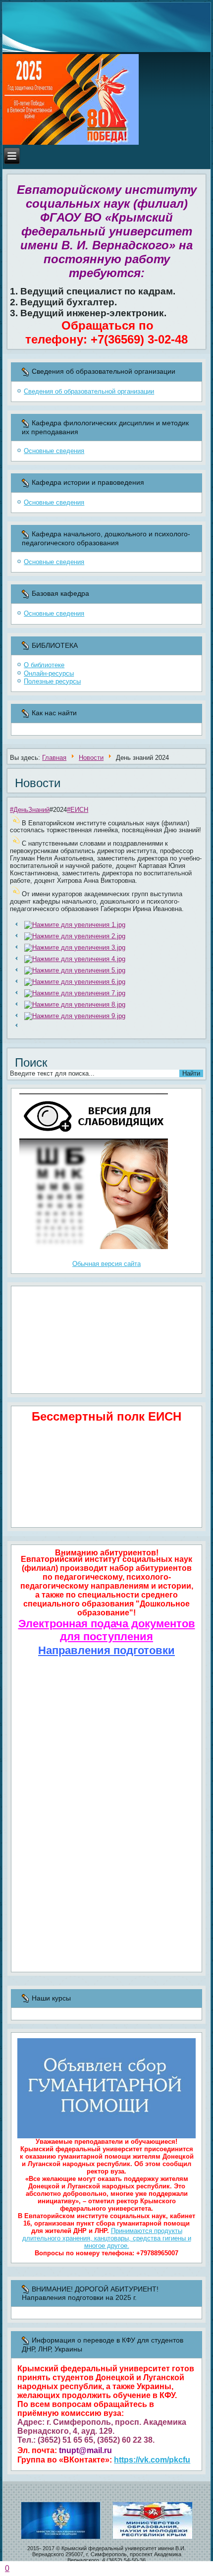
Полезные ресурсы (52, 681)
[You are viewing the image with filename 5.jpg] (75, 970)
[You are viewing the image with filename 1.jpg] (75, 925)
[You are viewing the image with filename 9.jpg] (75, 1016)
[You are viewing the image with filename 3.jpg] (75, 947)
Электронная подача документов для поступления (107, 1630)
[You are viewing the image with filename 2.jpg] (75, 936)
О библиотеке (44, 665)
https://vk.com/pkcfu (152, 2460)
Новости (91, 758)
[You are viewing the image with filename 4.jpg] (75, 959)
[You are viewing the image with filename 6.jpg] (75, 982)
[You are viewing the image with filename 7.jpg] (75, 993)
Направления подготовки (106, 1650)
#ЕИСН (78, 810)
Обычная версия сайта (106, 1264)
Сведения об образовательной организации (89, 391)
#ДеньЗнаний (30, 810)
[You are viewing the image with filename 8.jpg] (75, 1004)
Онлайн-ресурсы (49, 673)
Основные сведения (54, 451)
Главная (54, 758)
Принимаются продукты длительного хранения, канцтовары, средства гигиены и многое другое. (107, 2238)
